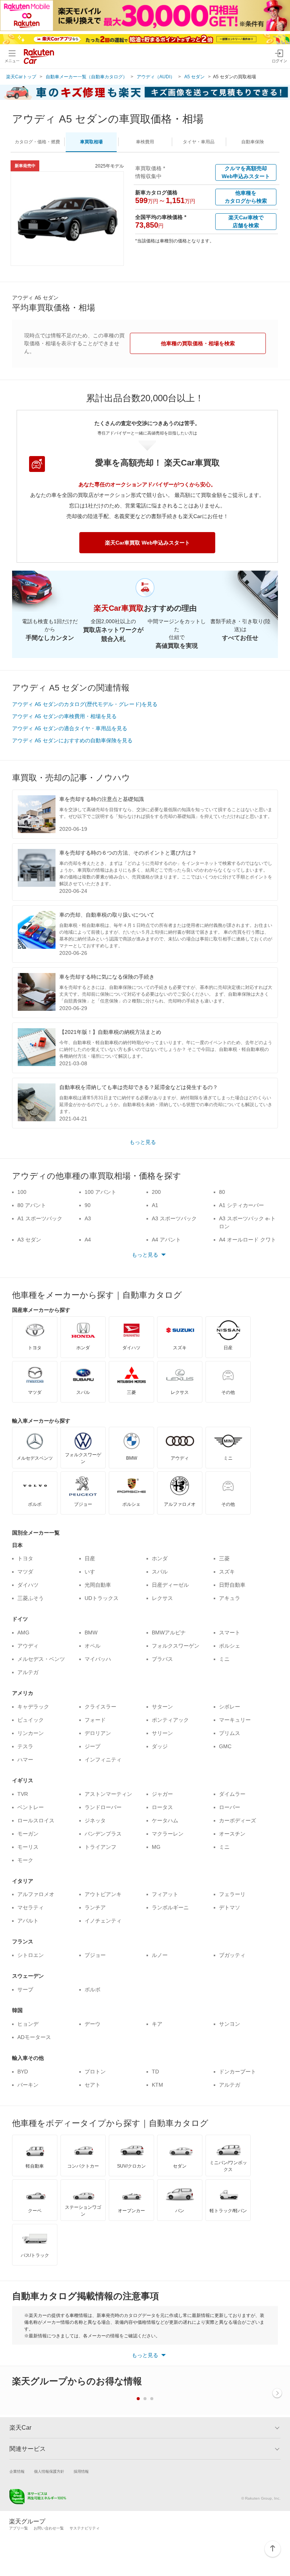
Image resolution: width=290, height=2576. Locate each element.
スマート (230, 1633)
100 (22, 1192)
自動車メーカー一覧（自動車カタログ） (86, 77)
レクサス (162, 1598)
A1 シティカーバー (241, 1205)
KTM (157, 2085)
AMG (23, 1633)
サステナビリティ (85, 2528)
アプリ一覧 (19, 2528)
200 (156, 1192)
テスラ (25, 1746)
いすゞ (93, 1572)
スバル (160, 1572)
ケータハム (165, 1820)
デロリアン (98, 1733)
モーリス (28, 1847)
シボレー (230, 1707)
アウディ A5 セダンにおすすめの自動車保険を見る (72, 740)
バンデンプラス (103, 1834)
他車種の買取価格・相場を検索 (198, 343)
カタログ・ (37, 142)
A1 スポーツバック (40, 1218)
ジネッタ (95, 1820)
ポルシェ (230, 1646)
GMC (225, 1746)
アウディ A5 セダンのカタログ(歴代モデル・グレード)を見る (85, 704)
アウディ (28, 1646)
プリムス (230, 1733)
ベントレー (31, 1807)
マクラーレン (168, 1834)
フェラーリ (232, 1894)
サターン (162, 1707)
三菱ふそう (31, 1598)
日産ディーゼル (170, 1585)
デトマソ (230, 1907)
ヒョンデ (28, 2024)
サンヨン (230, 2024)
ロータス (162, 1807)
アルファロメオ (36, 1894)
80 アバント (32, 1205)
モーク (25, 1860)
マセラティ (31, 1907)
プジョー (95, 1955)
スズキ (227, 1572)
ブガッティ (232, 1955)
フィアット (165, 1894)
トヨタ (25, 1558)
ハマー (25, 1760)
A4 (88, 1240)
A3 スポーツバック (174, 1218)
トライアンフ (100, 1847)
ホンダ (160, 1558)
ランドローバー (103, 1807)
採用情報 (81, 2471)
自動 (253, 142)
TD (155, 2072)
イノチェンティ (103, 1921)
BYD (23, 2072)
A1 (155, 1205)
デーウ (93, 2024)
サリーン (162, 1733)
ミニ (224, 1659)
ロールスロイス (36, 1820)
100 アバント (100, 1192)
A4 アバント (166, 1240)
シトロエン (31, 1955)
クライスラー (100, 1707)
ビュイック (31, 1720)
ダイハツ (28, 1585)
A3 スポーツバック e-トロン (247, 1222)
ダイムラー (232, 1794)
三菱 (224, 1558)
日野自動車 (232, 1585)
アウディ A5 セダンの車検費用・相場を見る (64, 716)
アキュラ (230, 1598)
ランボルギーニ (170, 1907)
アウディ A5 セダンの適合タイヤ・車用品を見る (70, 728)
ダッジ (160, 1746)
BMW (91, 1633)
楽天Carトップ (21, 77)
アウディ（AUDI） (156, 77)
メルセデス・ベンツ (41, 1659)
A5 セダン (194, 77)
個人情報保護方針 (49, 2471)
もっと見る (143, 1142)
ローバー (230, 1807)
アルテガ (28, 1672)
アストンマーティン (108, 1794)
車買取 (91, 142)
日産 (90, 1558)
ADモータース (34, 2037)
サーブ (25, 1989)
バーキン (28, 2085)
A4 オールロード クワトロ (248, 1244)
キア (157, 2024)
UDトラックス (102, 1598)
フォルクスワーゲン (176, 1646)
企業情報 (17, 2471)
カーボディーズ (238, 1820)
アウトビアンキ (103, 1894)
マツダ (25, 1572)
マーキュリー (235, 1720)
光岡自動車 (98, 1585)
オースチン (232, 1834)
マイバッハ (98, 1659)
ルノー (160, 1955)
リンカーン (31, 1733)
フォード (95, 1720)
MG (156, 1847)
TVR (23, 1794)
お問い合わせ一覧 (49, 2528)
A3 (88, 1218)
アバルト (28, 1921)
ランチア (95, 1907)
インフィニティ (103, 1760)
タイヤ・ (199, 142)
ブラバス (162, 1659)
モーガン (28, 1834)
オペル (93, 1646)
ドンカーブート (238, 2072)
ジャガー (162, 1794)
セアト (93, 2085)
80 (222, 1192)
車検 (145, 142)
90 (88, 1205)
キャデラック (33, 1707)
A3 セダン (29, 1240)
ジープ (93, 1746)
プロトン (95, 2072)
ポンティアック (170, 1720)
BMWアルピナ (169, 1633)
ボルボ (93, 1989)
